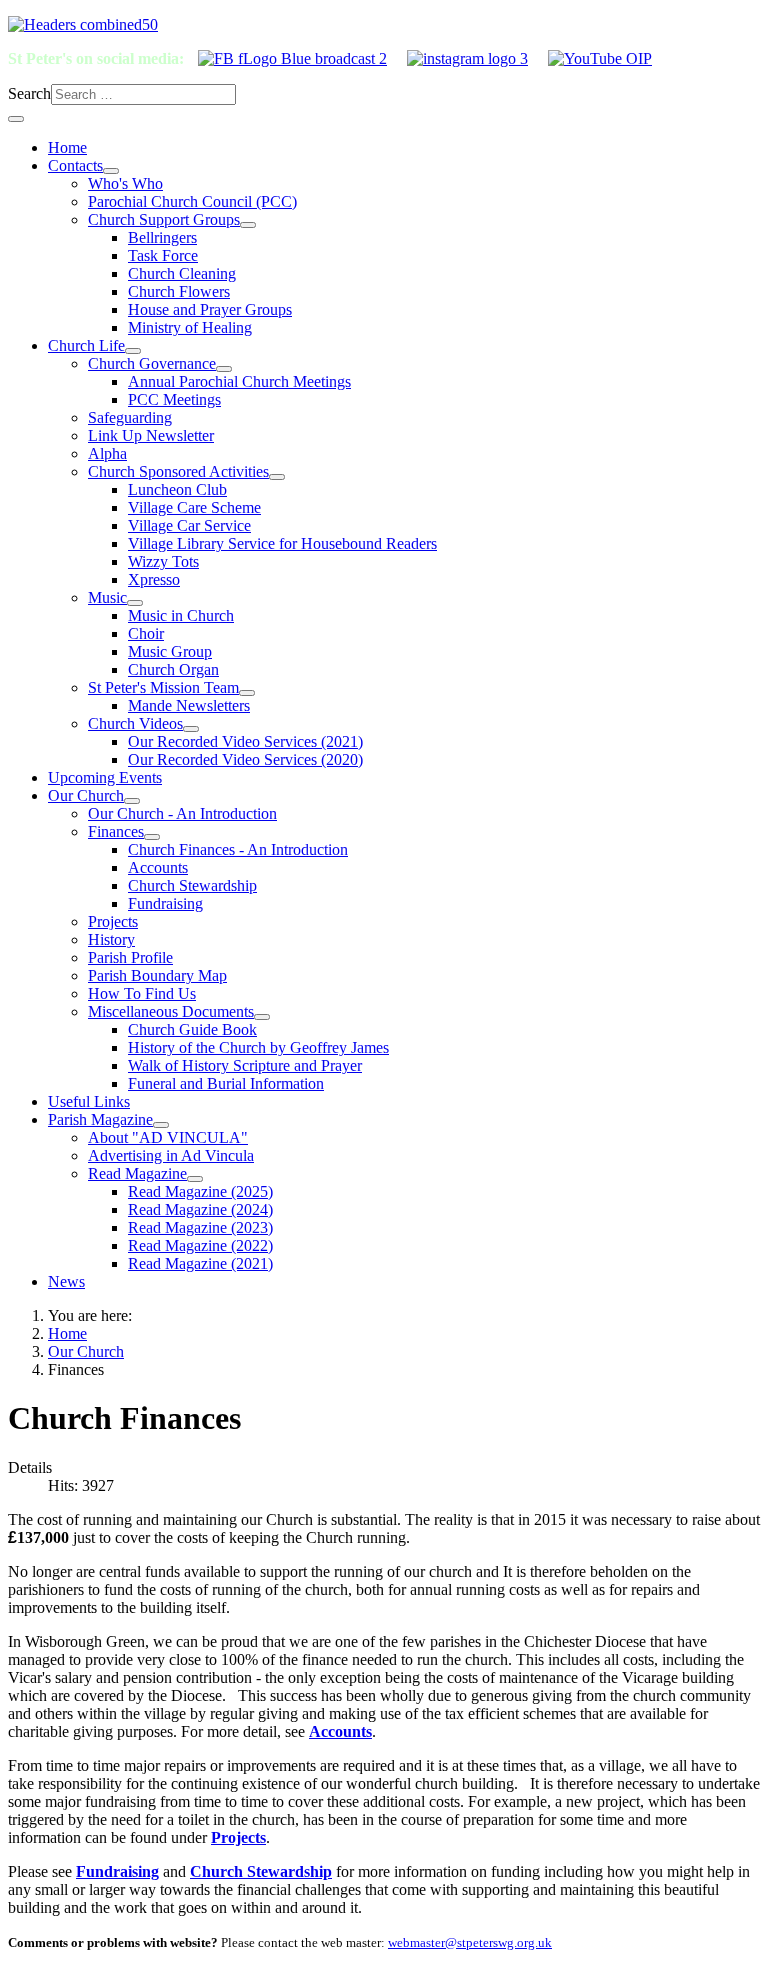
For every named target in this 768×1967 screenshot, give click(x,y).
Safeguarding (130, 417)
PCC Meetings (174, 399)
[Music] (135, 603)
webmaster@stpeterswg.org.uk (470, 1942)
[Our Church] (132, 801)
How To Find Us (142, 993)
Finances (116, 831)
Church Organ (173, 669)
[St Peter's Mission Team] (247, 693)
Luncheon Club (177, 489)
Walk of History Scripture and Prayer (245, 1065)
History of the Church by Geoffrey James (258, 1047)
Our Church (86, 795)
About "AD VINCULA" (168, 1137)
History (111, 939)
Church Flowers (179, 291)
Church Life (86, 345)
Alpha (107, 453)
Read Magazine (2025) (200, 1191)
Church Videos (135, 723)
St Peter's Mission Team (163, 687)
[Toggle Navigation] (16, 119)
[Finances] (152, 837)
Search (29, 93)
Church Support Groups (164, 219)
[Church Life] (133, 351)
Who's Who (125, 183)
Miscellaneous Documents (171, 1011)
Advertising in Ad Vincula (171, 1155)
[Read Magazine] (195, 1179)
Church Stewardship (192, 885)
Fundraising (165, 903)
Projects (113, 921)
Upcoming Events (105, 777)
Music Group (170, 651)
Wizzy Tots (163, 561)
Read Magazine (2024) (200, 1209)
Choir (146, 633)
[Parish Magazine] (161, 1125)
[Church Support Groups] (248, 225)
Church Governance (152, 363)
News (66, 1281)
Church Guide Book (192, 1029)
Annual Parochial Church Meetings (239, 381)
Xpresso (154, 579)
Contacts (75, 165)
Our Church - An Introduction (182, 813)
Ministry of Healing (190, 327)
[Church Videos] (191, 729)
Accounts (158, 867)
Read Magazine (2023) (200, 1227)
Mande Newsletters (189, 705)
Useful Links (89, 1101)
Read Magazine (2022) (200, 1245)
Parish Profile (130, 957)
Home (67, 147)
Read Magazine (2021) (200, 1263)
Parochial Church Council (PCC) (192, 201)
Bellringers (162, 237)
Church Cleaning (182, 273)
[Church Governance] (224, 369)
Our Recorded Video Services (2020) (245, 759)
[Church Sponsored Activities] (277, 477)
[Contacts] (111, 171)
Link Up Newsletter (151, 435)
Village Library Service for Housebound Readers (282, 543)
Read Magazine (137, 1173)
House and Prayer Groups (210, 309)
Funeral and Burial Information (226, 1083)
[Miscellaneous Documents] (262, 1017)
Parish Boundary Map (157, 975)
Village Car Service (189, 525)
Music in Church (181, 615)
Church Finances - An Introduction (238, 849)
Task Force (163, 255)
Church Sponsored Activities (178, 471)
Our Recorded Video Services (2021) (245, 741)
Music (107, 597)
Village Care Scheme (194, 507)
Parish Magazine (100, 1119)
